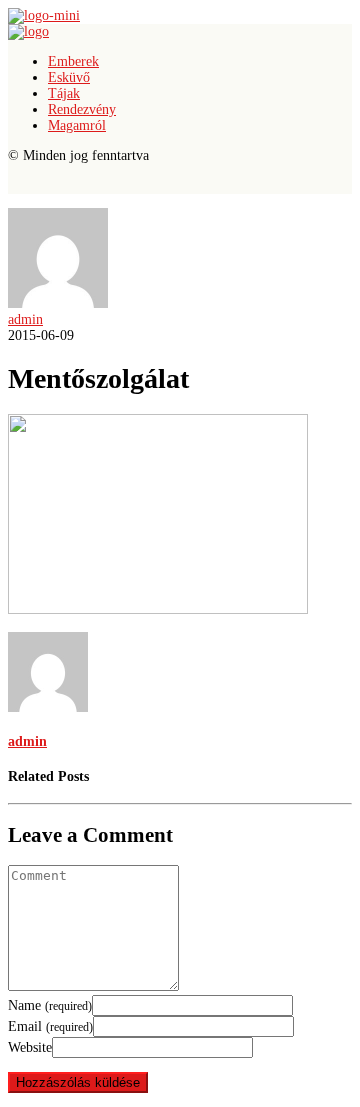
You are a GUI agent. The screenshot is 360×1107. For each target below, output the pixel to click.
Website (30, 1047)
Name (50, 1005)
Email (50, 1026)
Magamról (77, 125)
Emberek (73, 61)
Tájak (64, 93)
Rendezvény (82, 109)
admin (25, 319)
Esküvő (69, 77)
